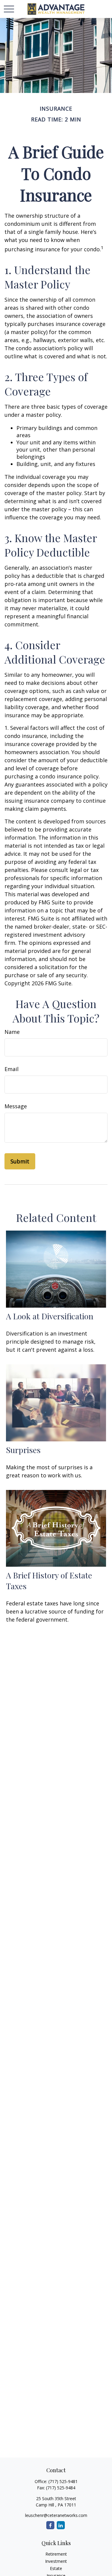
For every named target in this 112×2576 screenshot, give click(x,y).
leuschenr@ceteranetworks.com (56, 2515)
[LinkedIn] (61, 2525)
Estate (56, 2568)
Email (11, 1069)
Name (12, 1032)
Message (16, 1106)
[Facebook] (50, 2525)
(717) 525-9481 (63, 2481)
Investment (56, 2561)
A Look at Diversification (50, 1316)
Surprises (23, 1450)
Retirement (56, 2554)
